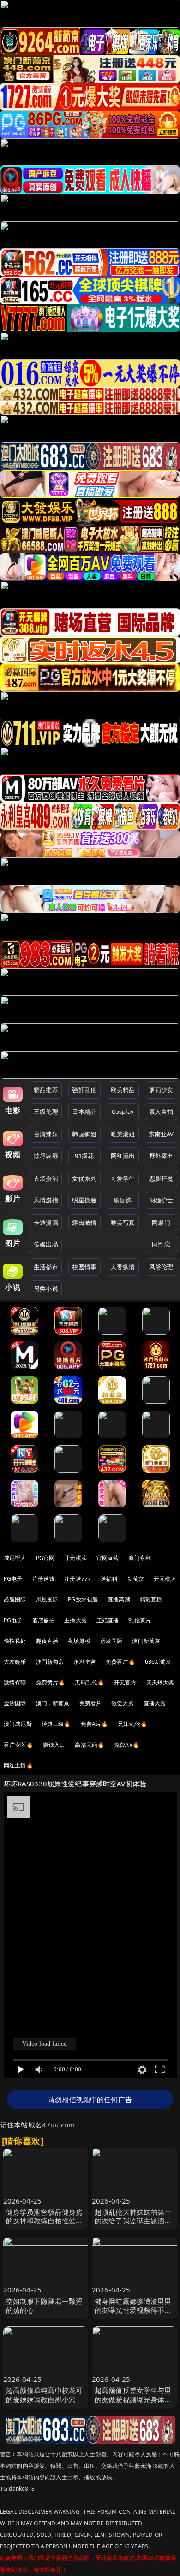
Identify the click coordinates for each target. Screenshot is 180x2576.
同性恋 (161, 1244)
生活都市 (46, 1267)
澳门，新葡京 (53, 1703)
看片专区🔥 (18, 1745)
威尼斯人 (15, 1558)
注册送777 (78, 1579)
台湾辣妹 (46, 1134)
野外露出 (161, 1156)
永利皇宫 (85, 1662)
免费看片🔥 (120, 1662)
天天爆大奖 (160, 1682)
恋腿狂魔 (161, 1178)
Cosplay (123, 1111)
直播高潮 (119, 1599)
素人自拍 (161, 1111)
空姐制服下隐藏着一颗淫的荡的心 (45, 2306)
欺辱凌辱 (46, 1156)
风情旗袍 (46, 1200)
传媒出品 (46, 1244)
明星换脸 (84, 1200)
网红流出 (123, 1156)
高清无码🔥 (90, 1745)
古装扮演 (46, 1178)
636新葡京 (158, 1662)
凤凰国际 (47, 1599)
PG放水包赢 (83, 1599)
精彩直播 (151, 1599)
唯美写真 (123, 1223)
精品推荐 (46, 1090)
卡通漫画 (46, 1223)
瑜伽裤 (123, 1200)
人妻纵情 (123, 1267)
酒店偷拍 (44, 1620)
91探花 (84, 1156)
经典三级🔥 (56, 1724)
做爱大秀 (123, 1703)
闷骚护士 (161, 1200)
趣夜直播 (47, 1641)
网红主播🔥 (18, 1765)
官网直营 (108, 1558)
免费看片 (91, 1703)
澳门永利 (140, 1558)
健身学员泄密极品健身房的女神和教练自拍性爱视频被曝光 (45, 2221)
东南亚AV (161, 1134)
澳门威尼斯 (18, 1724)
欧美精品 (123, 1090)
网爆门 (161, 1223)
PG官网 (45, 1558)
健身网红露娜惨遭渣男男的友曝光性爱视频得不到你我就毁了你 (133, 2310)
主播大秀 (75, 1620)
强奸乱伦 (84, 1090)
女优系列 (84, 1178)
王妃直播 (108, 1620)
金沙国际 (15, 1703)
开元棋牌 (75, 1558)
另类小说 (46, 1288)
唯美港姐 (123, 1134)
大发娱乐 (15, 1662)
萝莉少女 (161, 1090)
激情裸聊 (15, 1682)
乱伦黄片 (140, 1620)
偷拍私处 (15, 1641)
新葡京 (136, 1579)
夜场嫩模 (79, 1641)
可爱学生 (123, 1178)
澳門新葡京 (50, 1662)
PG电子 (13, 1579)
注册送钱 (44, 1579)
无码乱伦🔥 (90, 1682)
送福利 (109, 1579)
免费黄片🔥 (51, 1682)
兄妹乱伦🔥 (132, 1724)
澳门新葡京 (146, 1641)
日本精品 (84, 1111)
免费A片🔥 (95, 1724)
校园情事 (84, 1267)
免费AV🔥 (127, 1745)
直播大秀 (155, 1703)
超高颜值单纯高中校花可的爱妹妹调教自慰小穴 (45, 2395)
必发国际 (111, 1641)
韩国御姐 (84, 1134)
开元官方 (125, 1682)
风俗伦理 (161, 1267)
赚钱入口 (54, 1745)
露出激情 (84, 1223)
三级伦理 (46, 1111)
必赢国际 (15, 1599)
